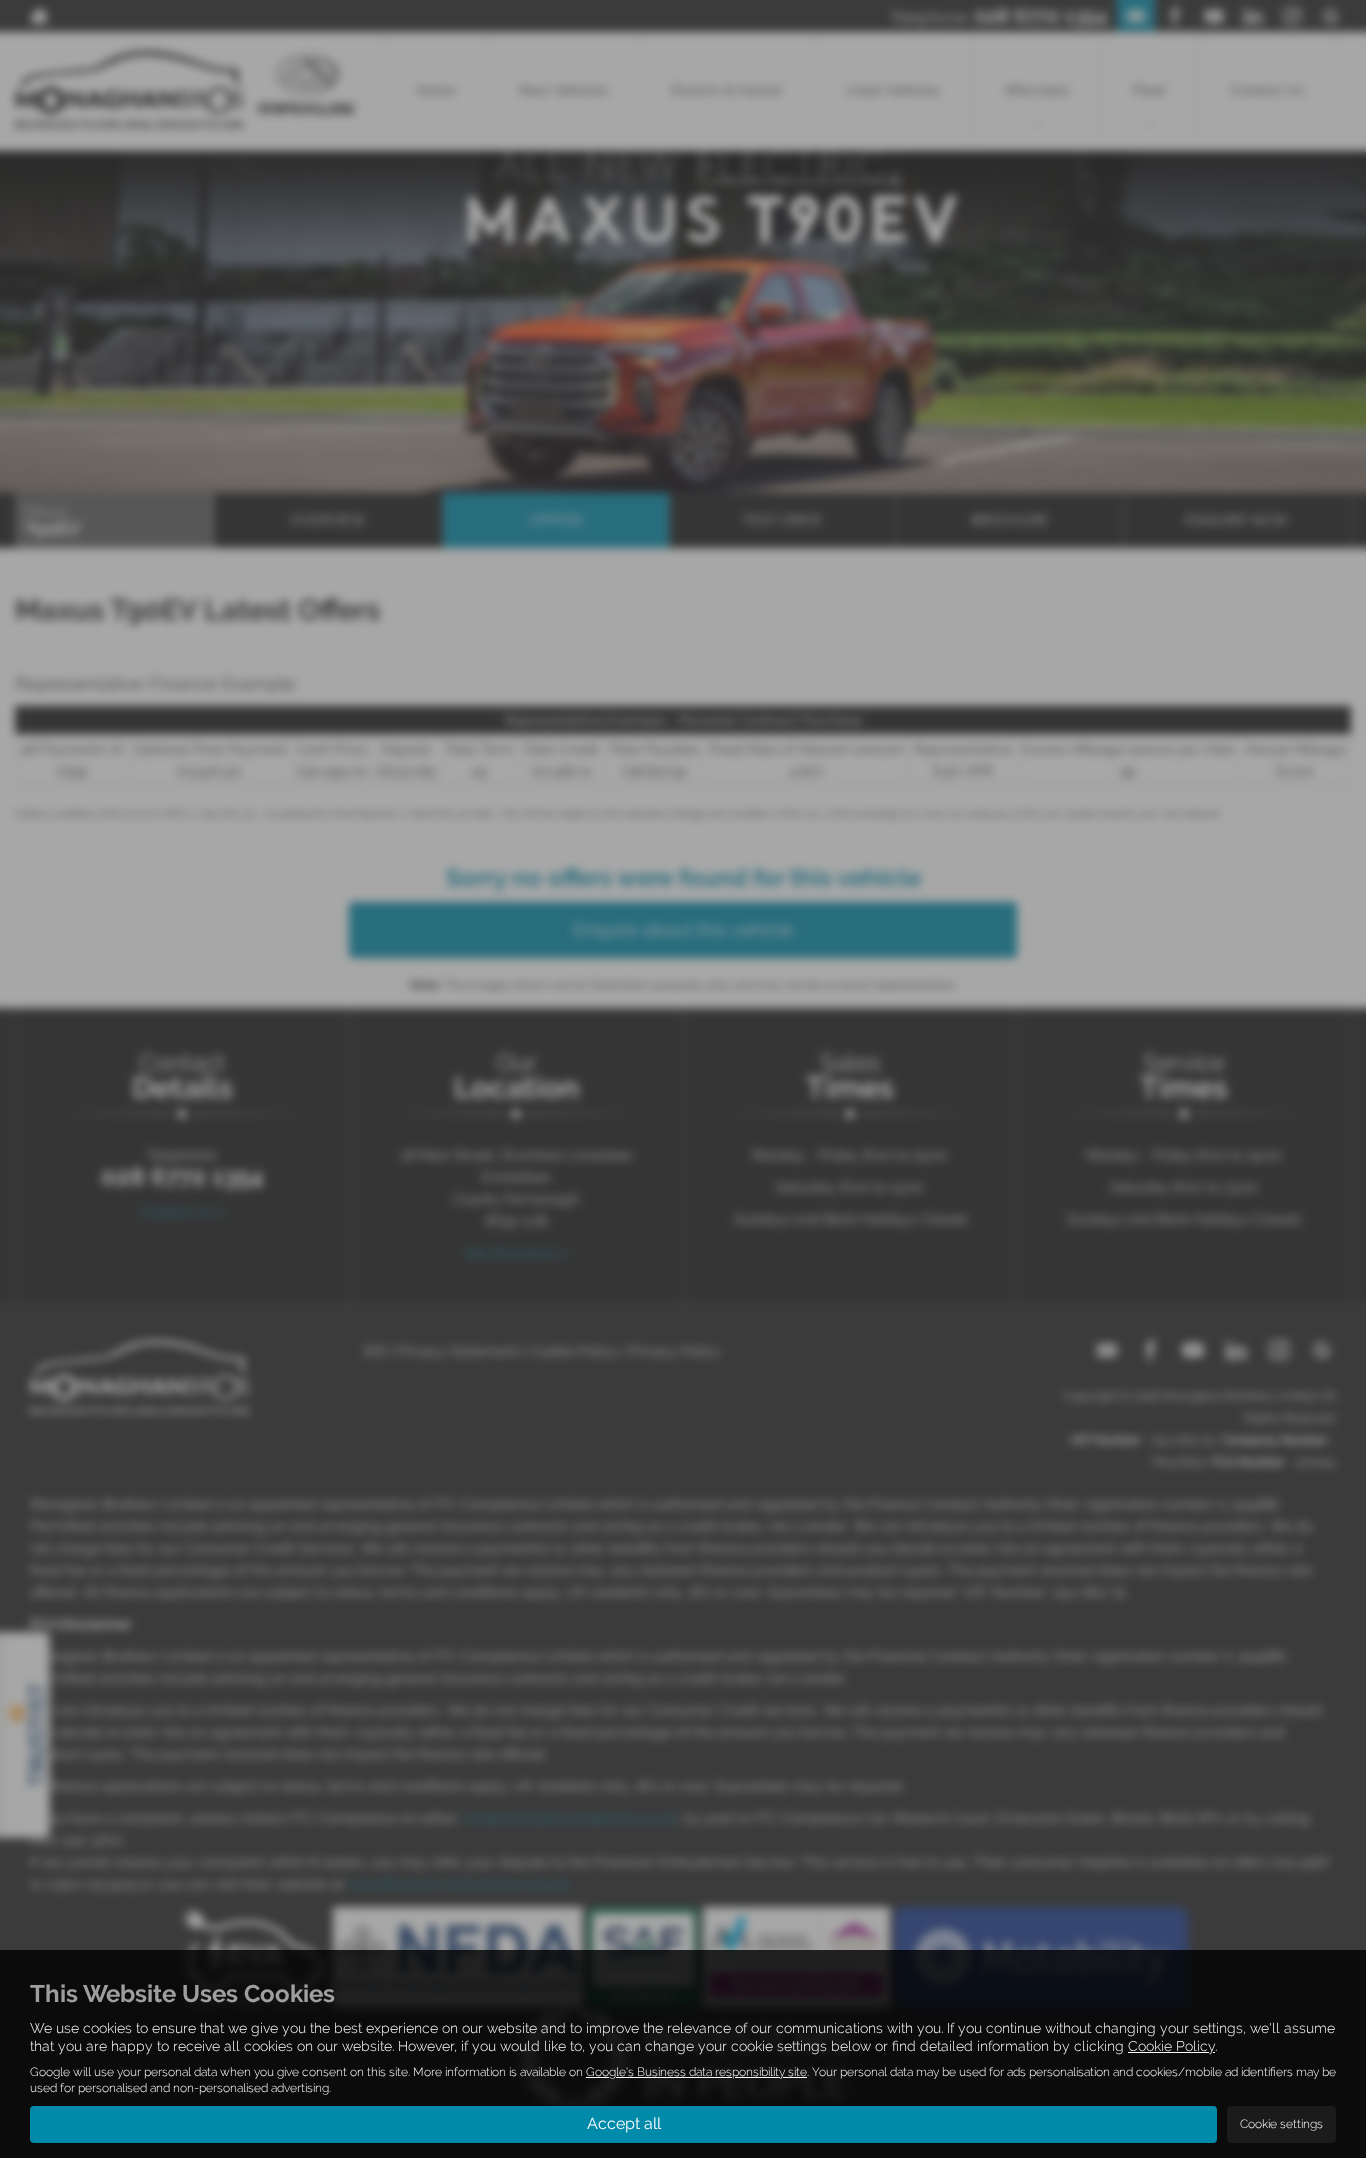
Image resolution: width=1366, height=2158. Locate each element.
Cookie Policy (1171, 2046)
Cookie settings (1281, 2124)
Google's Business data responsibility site (696, 2072)
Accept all (624, 2123)
